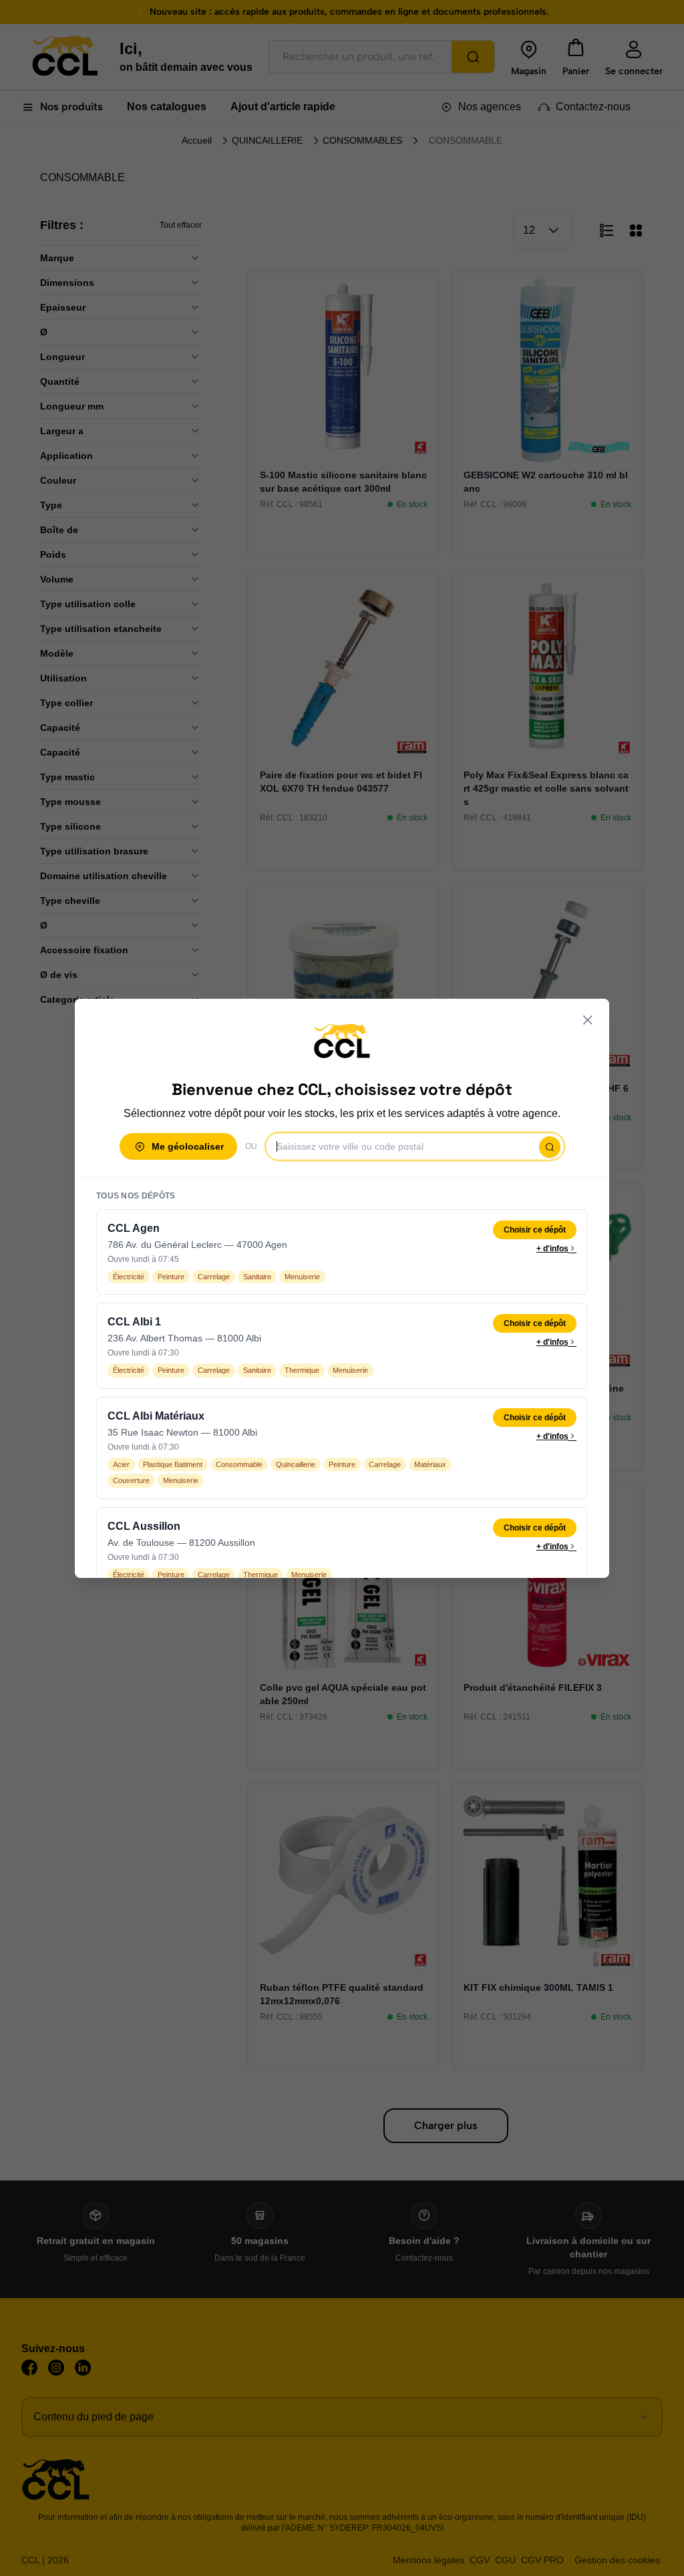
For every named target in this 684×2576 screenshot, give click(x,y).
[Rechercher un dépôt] (550, 1147)
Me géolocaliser (188, 1146)
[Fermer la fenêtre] (588, 1020)
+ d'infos (552, 1249)
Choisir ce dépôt (535, 1230)
